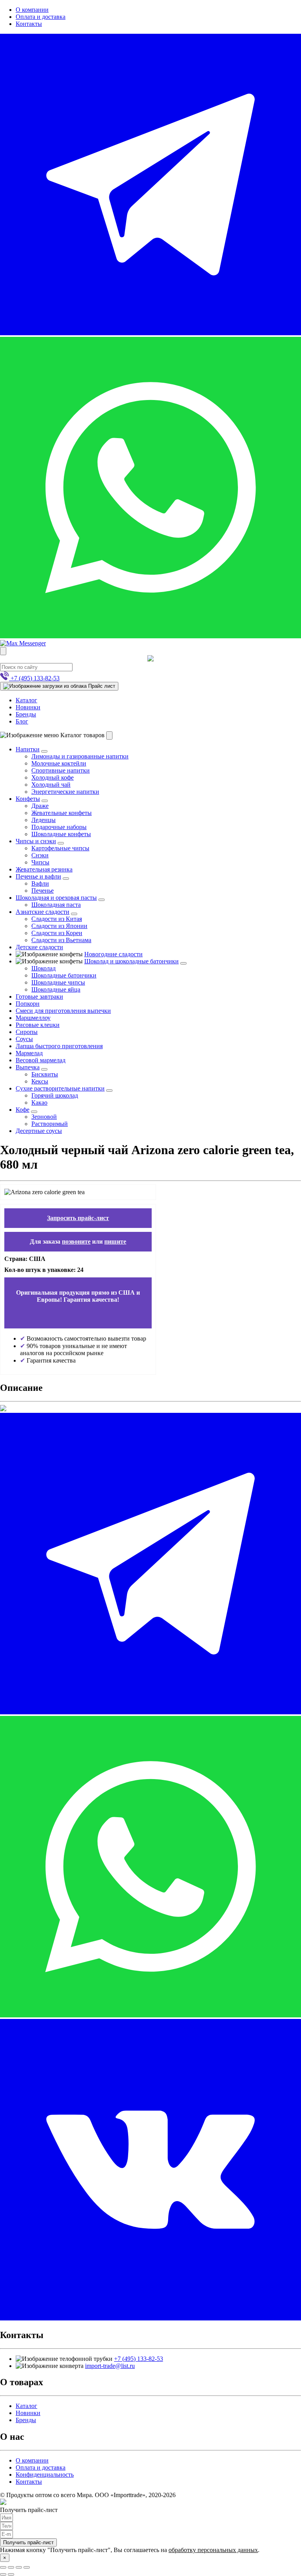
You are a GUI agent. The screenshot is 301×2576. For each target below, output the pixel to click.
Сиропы (27, 1032)
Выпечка (28, 1067)
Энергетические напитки (65, 792)
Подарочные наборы (59, 827)
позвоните (76, 1241)
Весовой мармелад (41, 1060)
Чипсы (40, 862)
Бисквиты (45, 1074)
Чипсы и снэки (36, 841)
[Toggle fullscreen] (19, 2567)
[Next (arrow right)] (11, 2574)
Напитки (28, 749)
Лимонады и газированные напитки (80, 756)
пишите (115, 1241)
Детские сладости (39, 947)
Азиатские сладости (43, 912)
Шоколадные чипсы (58, 982)
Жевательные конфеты (62, 813)
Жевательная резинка (44, 869)
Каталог (26, 700)
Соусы (24, 1039)
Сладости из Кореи (57, 933)
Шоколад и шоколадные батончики (131, 961)
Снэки (40, 855)
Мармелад (29, 1053)
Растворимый (50, 1124)
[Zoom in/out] (27, 2567)
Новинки (28, 707)
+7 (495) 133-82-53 (139, 2359)
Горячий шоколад (55, 1095)
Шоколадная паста (56, 905)
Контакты (29, 24)
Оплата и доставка (41, 17)
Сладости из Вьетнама (61, 940)
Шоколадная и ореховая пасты (56, 898)
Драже (40, 806)
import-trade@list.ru (110, 2366)
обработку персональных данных (213, 2550)
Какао (39, 1103)
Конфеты (28, 799)
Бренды (26, 714)
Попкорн (28, 1004)
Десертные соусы (39, 1131)
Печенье (43, 891)
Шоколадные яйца (56, 989)
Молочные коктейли (59, 763)
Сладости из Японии (59, 926)
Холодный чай (51, 785)
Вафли (40, 883)
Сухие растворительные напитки (60, 1088)
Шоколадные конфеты (61, 834)
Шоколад (44, 968)
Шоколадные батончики (64, 975)
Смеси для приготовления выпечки (63, 1011)
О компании (32, 10)
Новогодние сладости (113, 954)
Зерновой (44, 1117)
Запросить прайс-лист (78, 1218)
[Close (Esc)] (3, 2567)
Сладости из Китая (57, 919)
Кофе (23, 1110)
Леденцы (44, 820)
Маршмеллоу (33, 1018)
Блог (22, 721)
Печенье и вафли (38, 876)
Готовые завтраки (39, 997)
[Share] (11, 2567)
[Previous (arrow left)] (3, 2574)
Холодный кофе (53, 777)
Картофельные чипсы (60, 848)
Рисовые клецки (38, 1025)
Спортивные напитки (61, 770)
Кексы (40, 1081)
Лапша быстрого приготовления (59, 1046)
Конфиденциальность (45, 2475)
